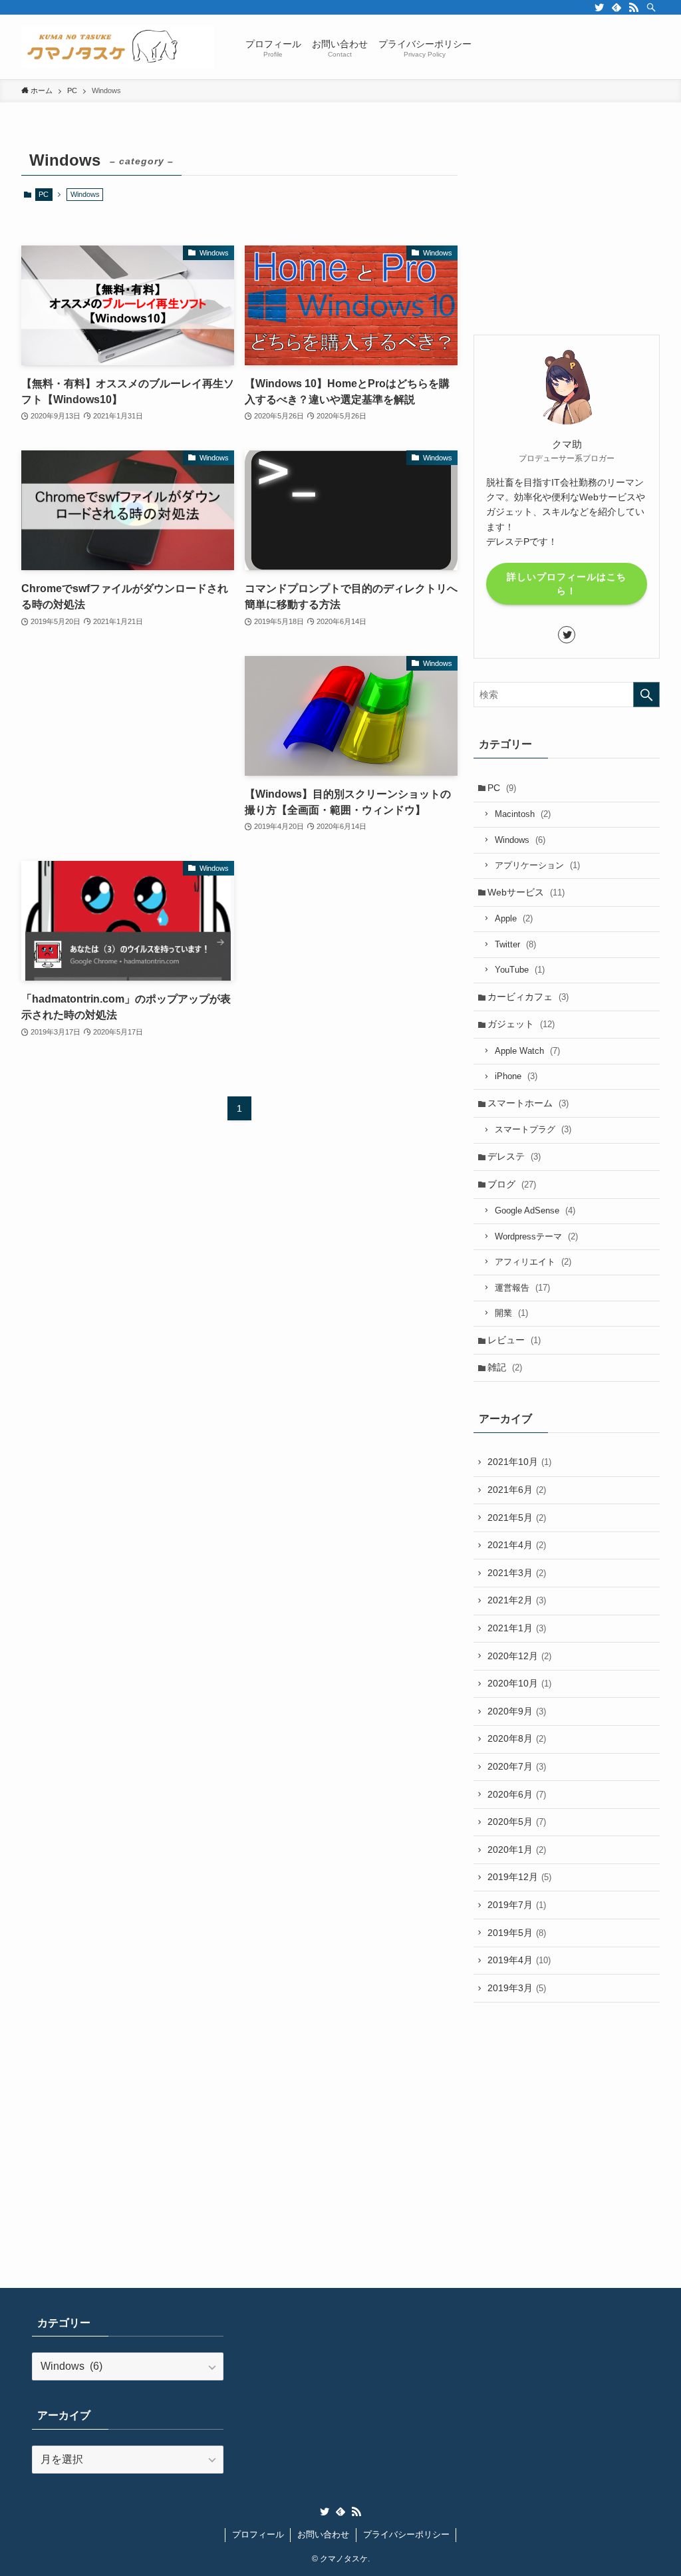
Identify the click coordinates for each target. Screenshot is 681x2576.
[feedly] (616, 7)
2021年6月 (517, 1490)
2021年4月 (517, 1545)
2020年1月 (517, 1850)
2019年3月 (517, 1988)
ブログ (512, 1184)
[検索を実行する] (646, 695)
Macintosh (523, 814)
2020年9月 (517, 1711)
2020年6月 (517, 1794)
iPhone (516, 1076)
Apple (514, 918)
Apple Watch (527, 1051)
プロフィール (258, 2534)
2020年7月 (517, 1766)
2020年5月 (517, 1822)
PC (44, 194)
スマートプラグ (533, 1129)
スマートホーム (528, 1103)
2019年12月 (519, 1877)
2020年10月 (519, 1683)
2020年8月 (517, 1738)
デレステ (514, 1156)
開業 (511, 1313)
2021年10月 (519, 1462)
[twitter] (599, 7)
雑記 (505, 1367)
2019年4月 (519, 1960)
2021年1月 (517, 1628)
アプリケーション (537, 865)
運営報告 (522, 1288)
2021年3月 (517, 1573)
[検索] (651, 7)
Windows (520, 840)
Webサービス (526, 892)
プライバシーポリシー (406, 2534)
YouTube (520, 970)
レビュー (514, 1340)
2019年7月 (517, 1905)
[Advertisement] (128, 739)
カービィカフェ (528, 997)
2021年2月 (517, 1600)
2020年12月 (519, 1656)
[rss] (634, 7)
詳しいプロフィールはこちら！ (567, 584)
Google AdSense (535, 1210)
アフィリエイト (533, 1262)
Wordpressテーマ (536, 1236)
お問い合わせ (323, 2534)
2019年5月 (517, 1933)
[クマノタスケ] (117, 47)
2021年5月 (517, 1518)
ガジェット (521, 1024)
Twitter (515, 944)
